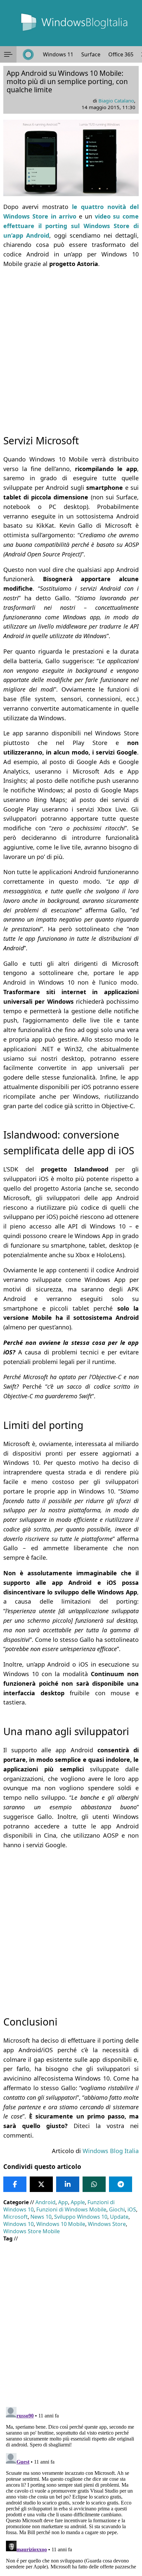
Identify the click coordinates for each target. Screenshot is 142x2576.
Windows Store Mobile (32, 2231)
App (63, 2202)
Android (45, 2202)
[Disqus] (71, 2487)
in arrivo (62, 216)
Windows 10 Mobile (61, 2224)
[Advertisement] (71, 345)
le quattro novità (101, 207)
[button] (8, 54)
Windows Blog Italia (111, 2151)
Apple (78, 2202)
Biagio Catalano (116, 101)
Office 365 (121, 54)
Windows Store (107, 2224)
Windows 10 (18, 2224)
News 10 (41, 2217)
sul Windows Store (100, 226)
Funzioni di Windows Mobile (71, 2209)
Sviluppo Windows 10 (81, 2217)
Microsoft (16, 2217)
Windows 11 (58, 54)
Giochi (117, 2209)
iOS (132, 2209)
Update (119, 2217)
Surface (91, 54)
